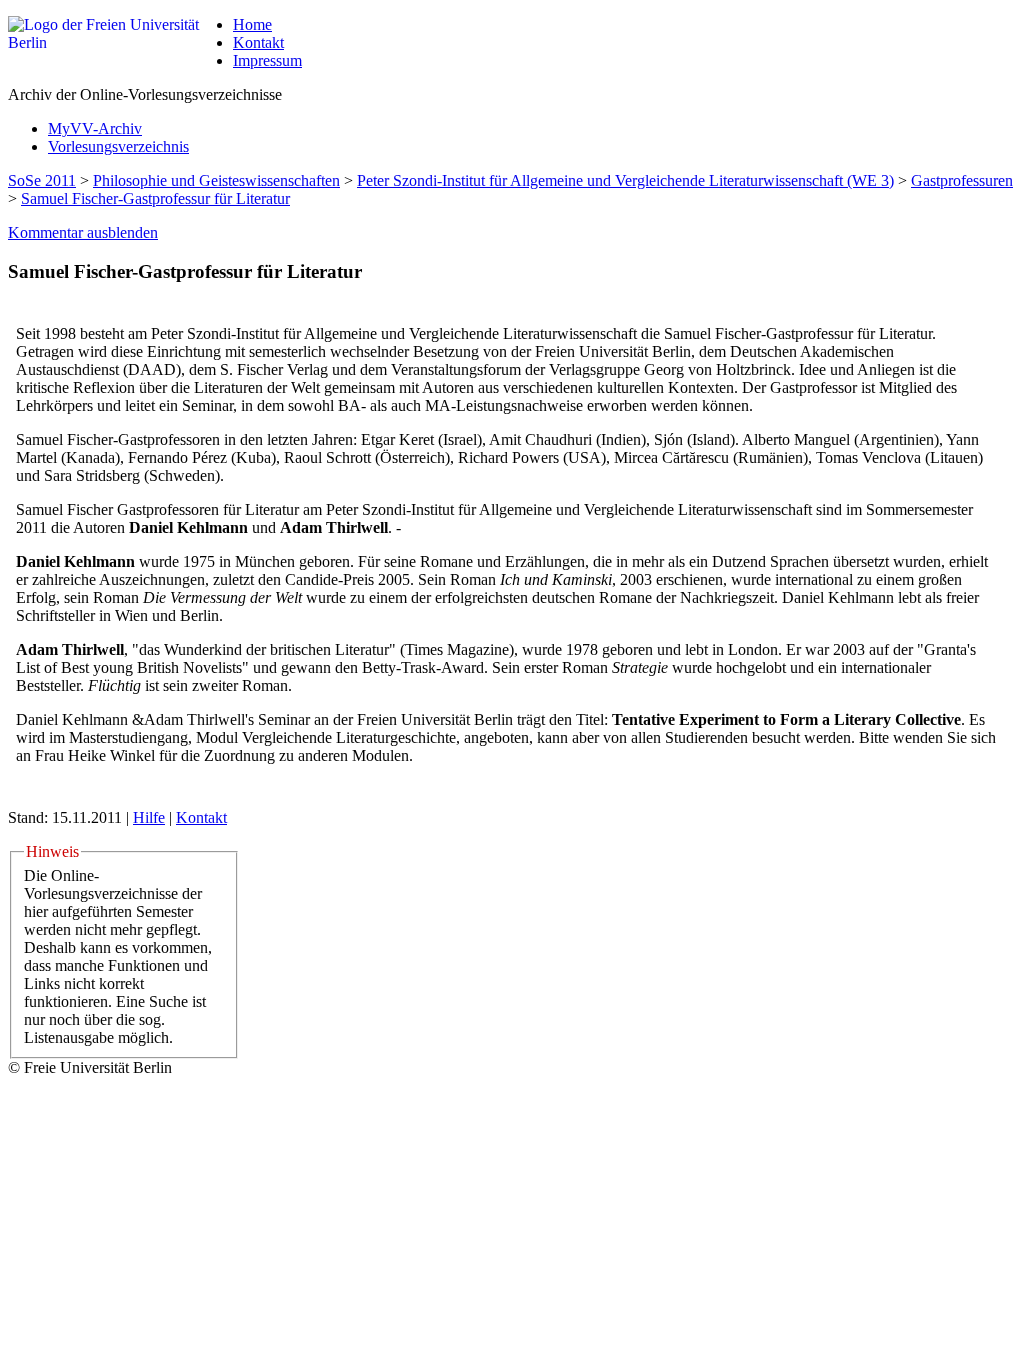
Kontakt (258, 42)
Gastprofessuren (962, 180)
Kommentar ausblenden (83, 232)
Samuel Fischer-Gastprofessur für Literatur (155, 198)
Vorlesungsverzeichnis (118, 146)
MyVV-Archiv (95, 128)
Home (252, 24)
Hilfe (149, 817)
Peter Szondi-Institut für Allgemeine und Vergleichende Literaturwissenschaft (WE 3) (625, 180)
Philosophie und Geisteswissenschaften (216, 180)
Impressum (267, 60)
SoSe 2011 (42, 180)
